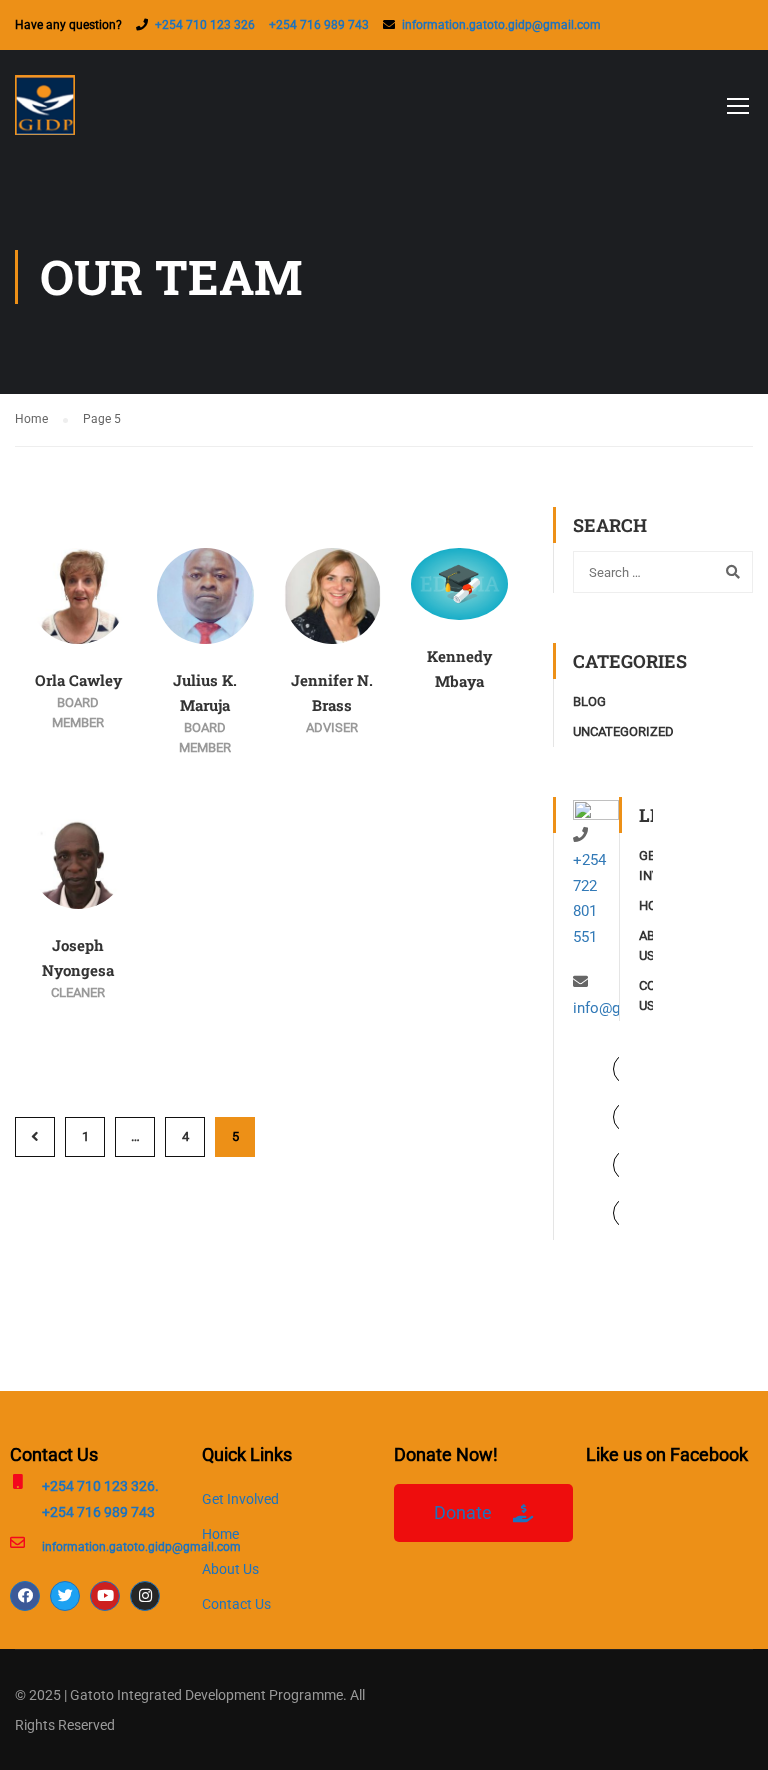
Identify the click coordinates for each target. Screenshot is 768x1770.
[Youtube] (105, 1596)
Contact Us (236, 1604)
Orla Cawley (78, 680)
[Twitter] (65, 1596)
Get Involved (240, 1499)
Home (220, 1534)
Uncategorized (623, 731)
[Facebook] (25, 1596)
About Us (230, 1569)
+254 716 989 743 (319, 25)
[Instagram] (145, 1596)
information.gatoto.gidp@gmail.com (501, 25)
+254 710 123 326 (205, 25)
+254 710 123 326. (100, 1486)
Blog (589, 701)
